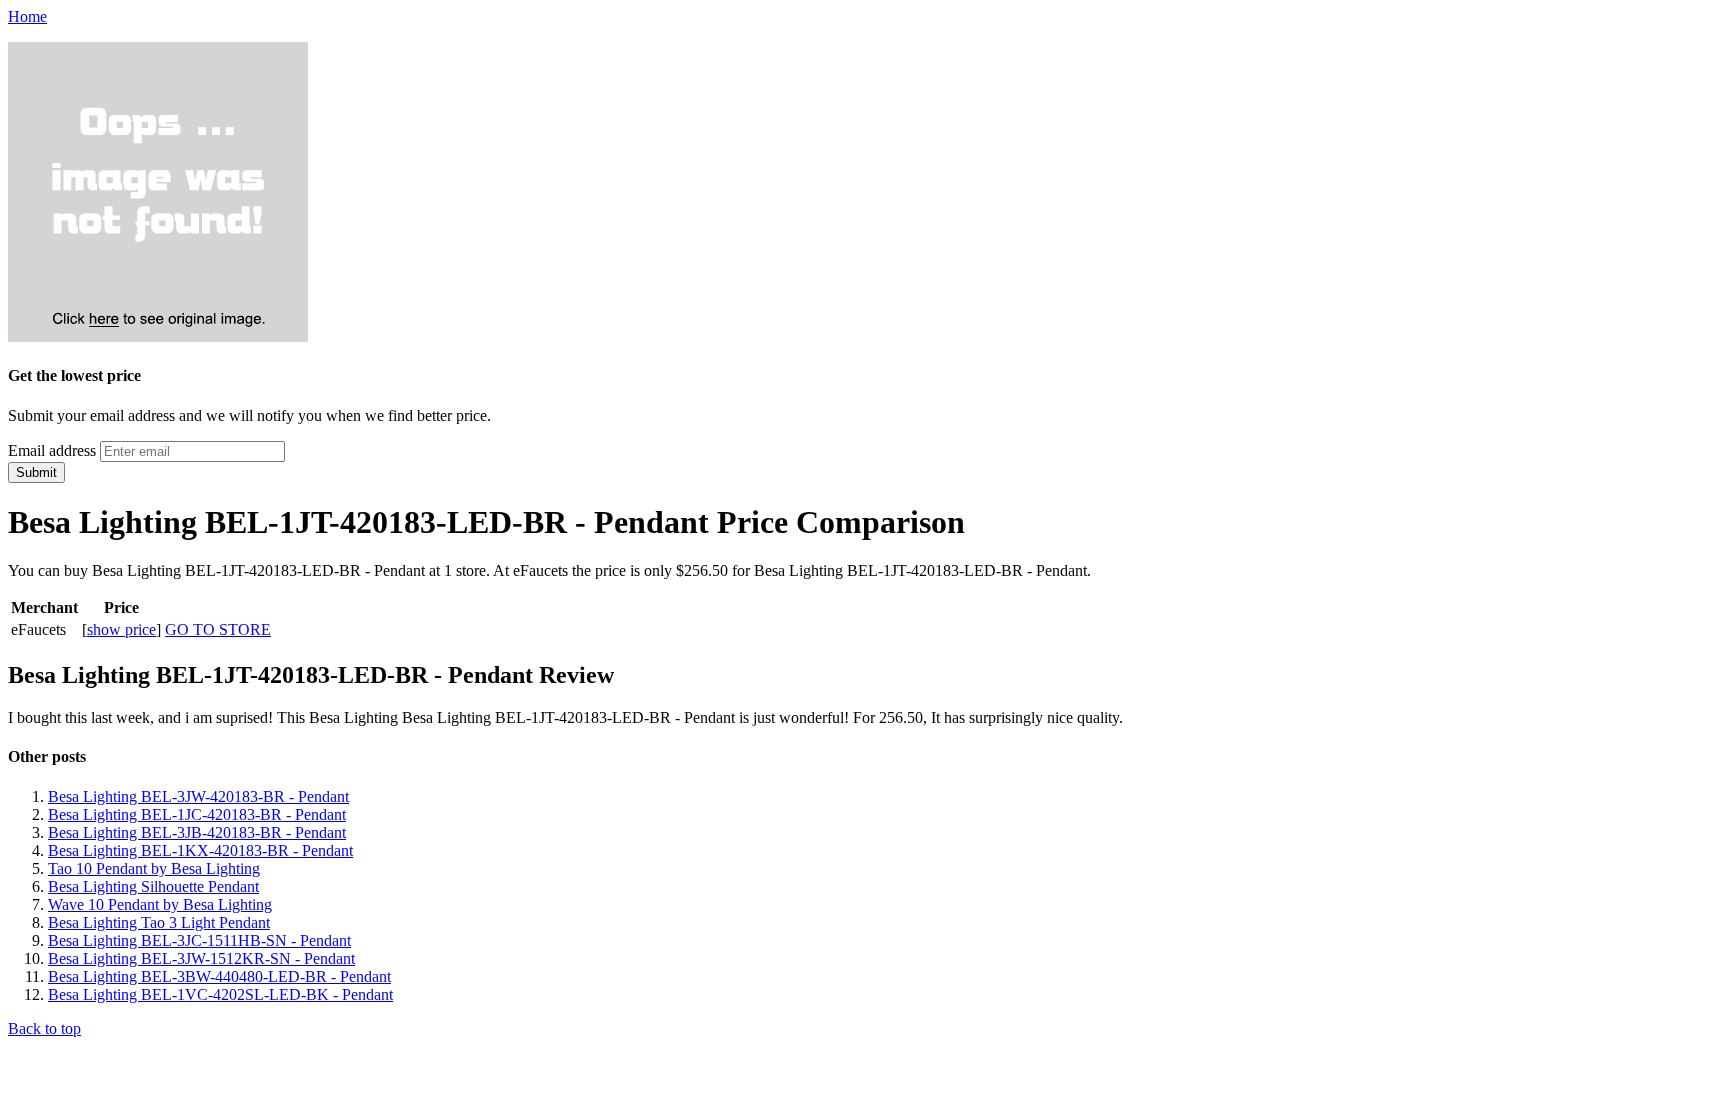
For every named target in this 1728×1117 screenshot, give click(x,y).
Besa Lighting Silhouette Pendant (153, 886)
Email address (52, 450)
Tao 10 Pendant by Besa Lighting (154, 868)
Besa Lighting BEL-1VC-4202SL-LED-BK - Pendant (220, 994)
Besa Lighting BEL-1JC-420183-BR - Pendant (197, 814)
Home (27, 16)
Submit (36, 472)
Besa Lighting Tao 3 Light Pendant (159, 922)
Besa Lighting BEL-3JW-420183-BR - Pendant (198, 796)
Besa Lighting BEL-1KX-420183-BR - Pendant (200, 850)
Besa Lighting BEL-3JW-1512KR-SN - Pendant (201, 958)
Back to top (44, 1028)
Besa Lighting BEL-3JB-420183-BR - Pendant (197, 832)
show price (121, 629)
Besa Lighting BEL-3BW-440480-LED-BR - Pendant (219, 976)
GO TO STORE (218, 629)
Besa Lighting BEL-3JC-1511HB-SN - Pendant (199, 940)
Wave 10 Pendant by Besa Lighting (160, 904)
